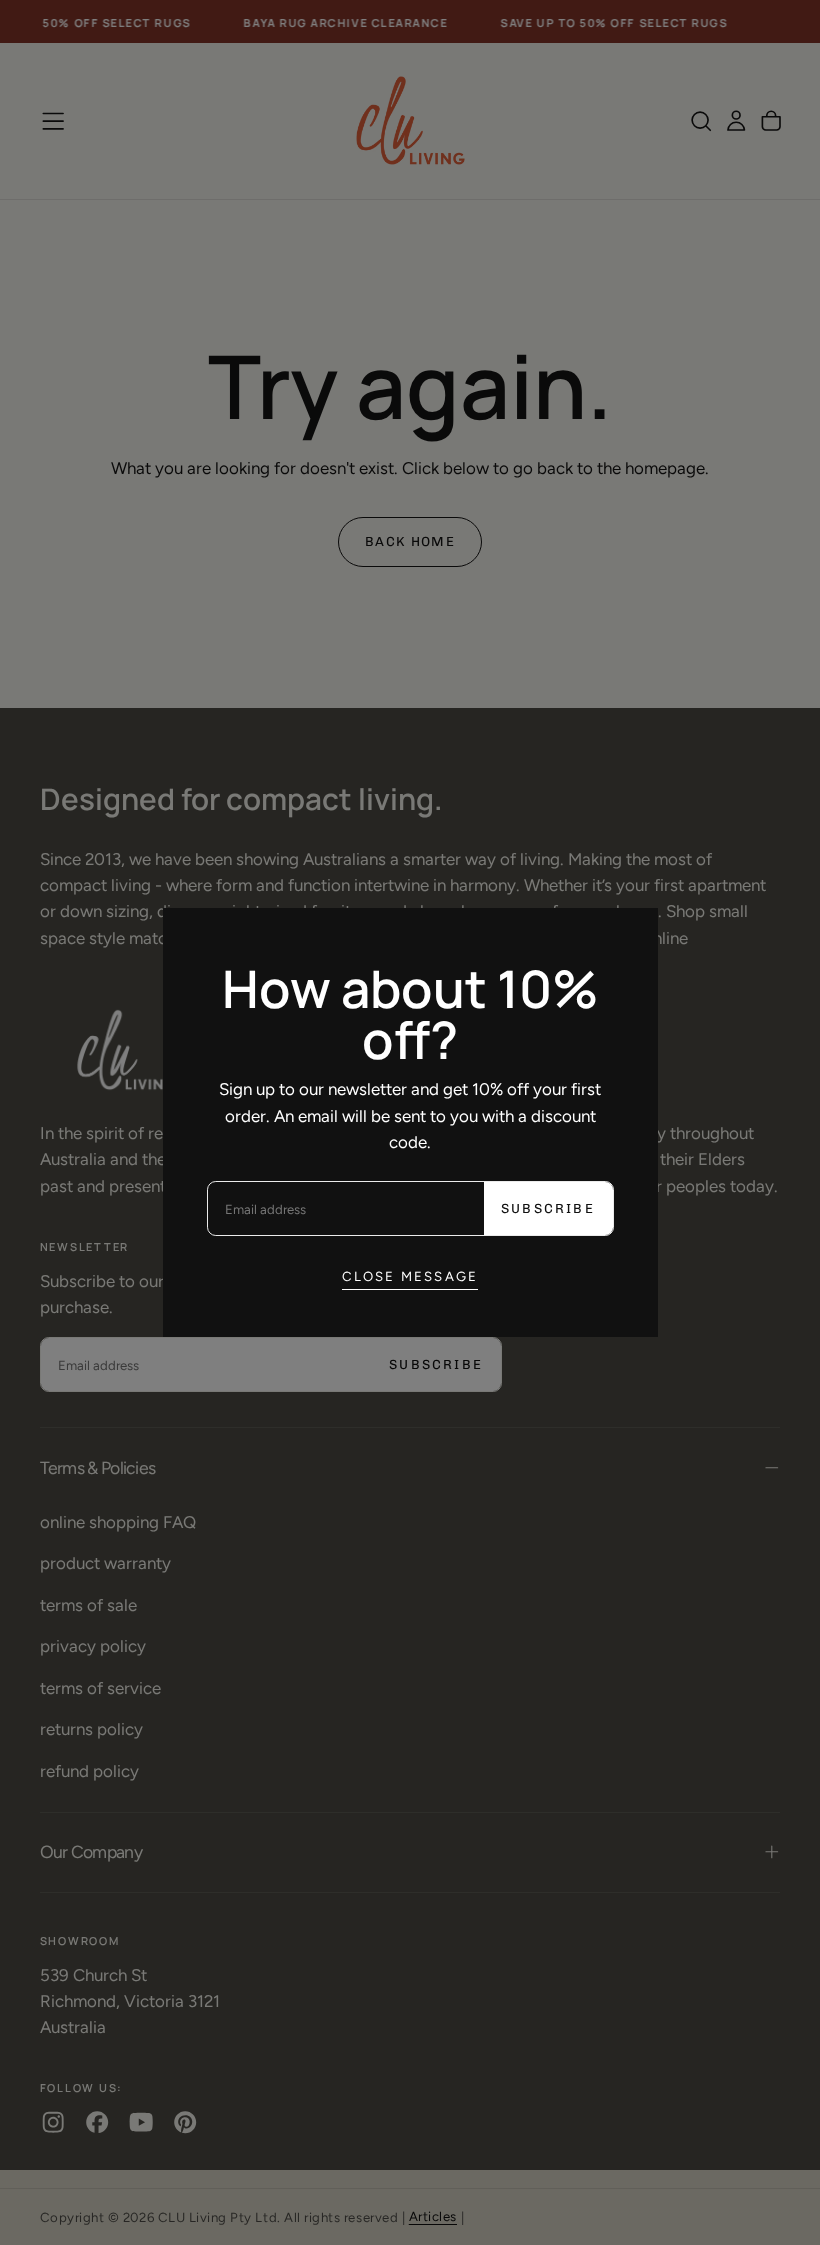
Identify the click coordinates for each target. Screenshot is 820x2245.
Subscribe (548, 1208)
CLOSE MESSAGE (410, 1276)
